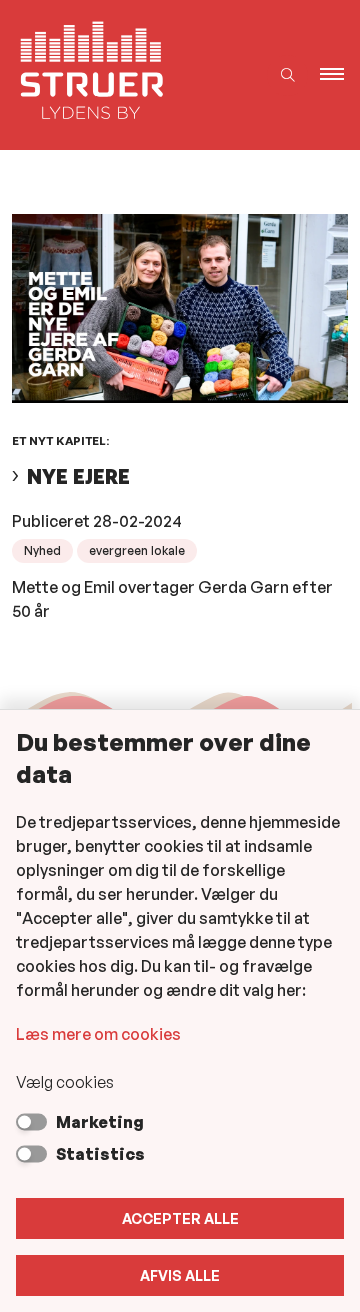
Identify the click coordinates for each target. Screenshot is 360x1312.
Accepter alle (180, 1218)
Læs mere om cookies (98, 1034)
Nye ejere (78, 476)
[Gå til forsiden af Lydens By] (127, 75)
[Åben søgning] (287, 75)
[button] (340, 75)
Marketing (100, 1122)
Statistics (100, 1154)
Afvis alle (180, 1275)
